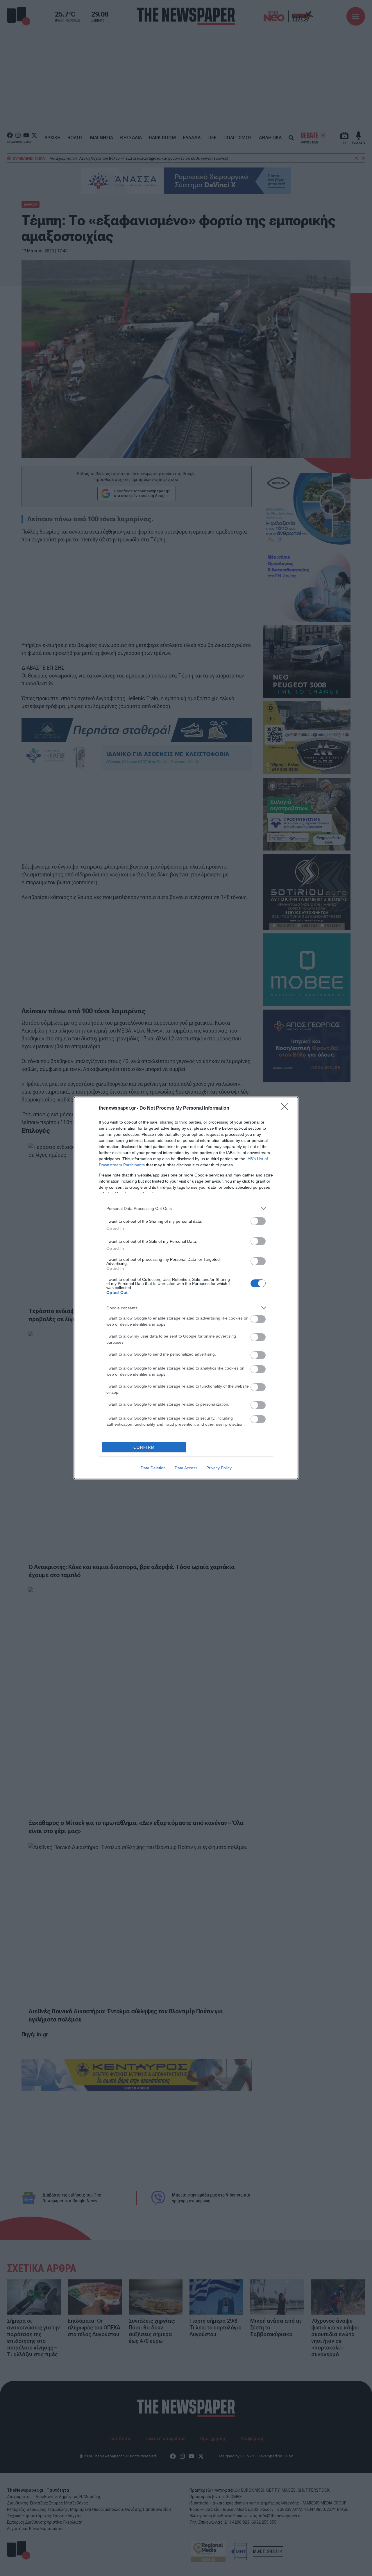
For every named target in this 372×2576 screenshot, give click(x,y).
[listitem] (186, 1208)
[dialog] (186, 1288)
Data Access (186, 1468)
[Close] (287, 1108)
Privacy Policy (219, 1468)
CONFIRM (144, 1447)
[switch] (258, 1221)
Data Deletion (153, 1468)
